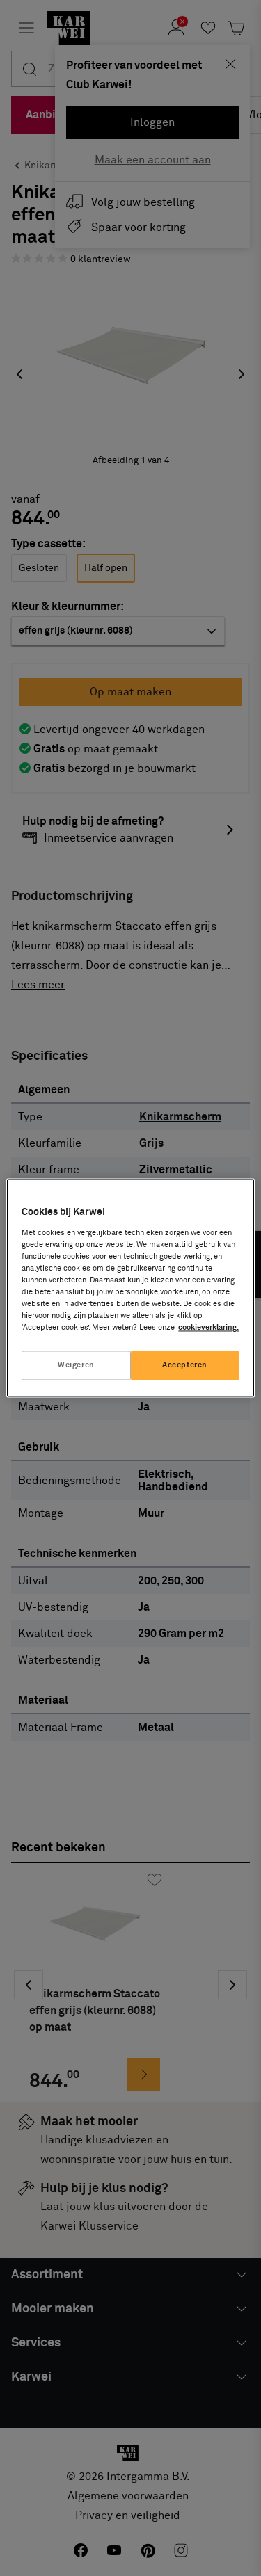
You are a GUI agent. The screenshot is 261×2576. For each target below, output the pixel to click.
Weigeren (76, 1366)
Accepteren (185, 1366)
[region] (130, 1288)
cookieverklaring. (208, 1328)
